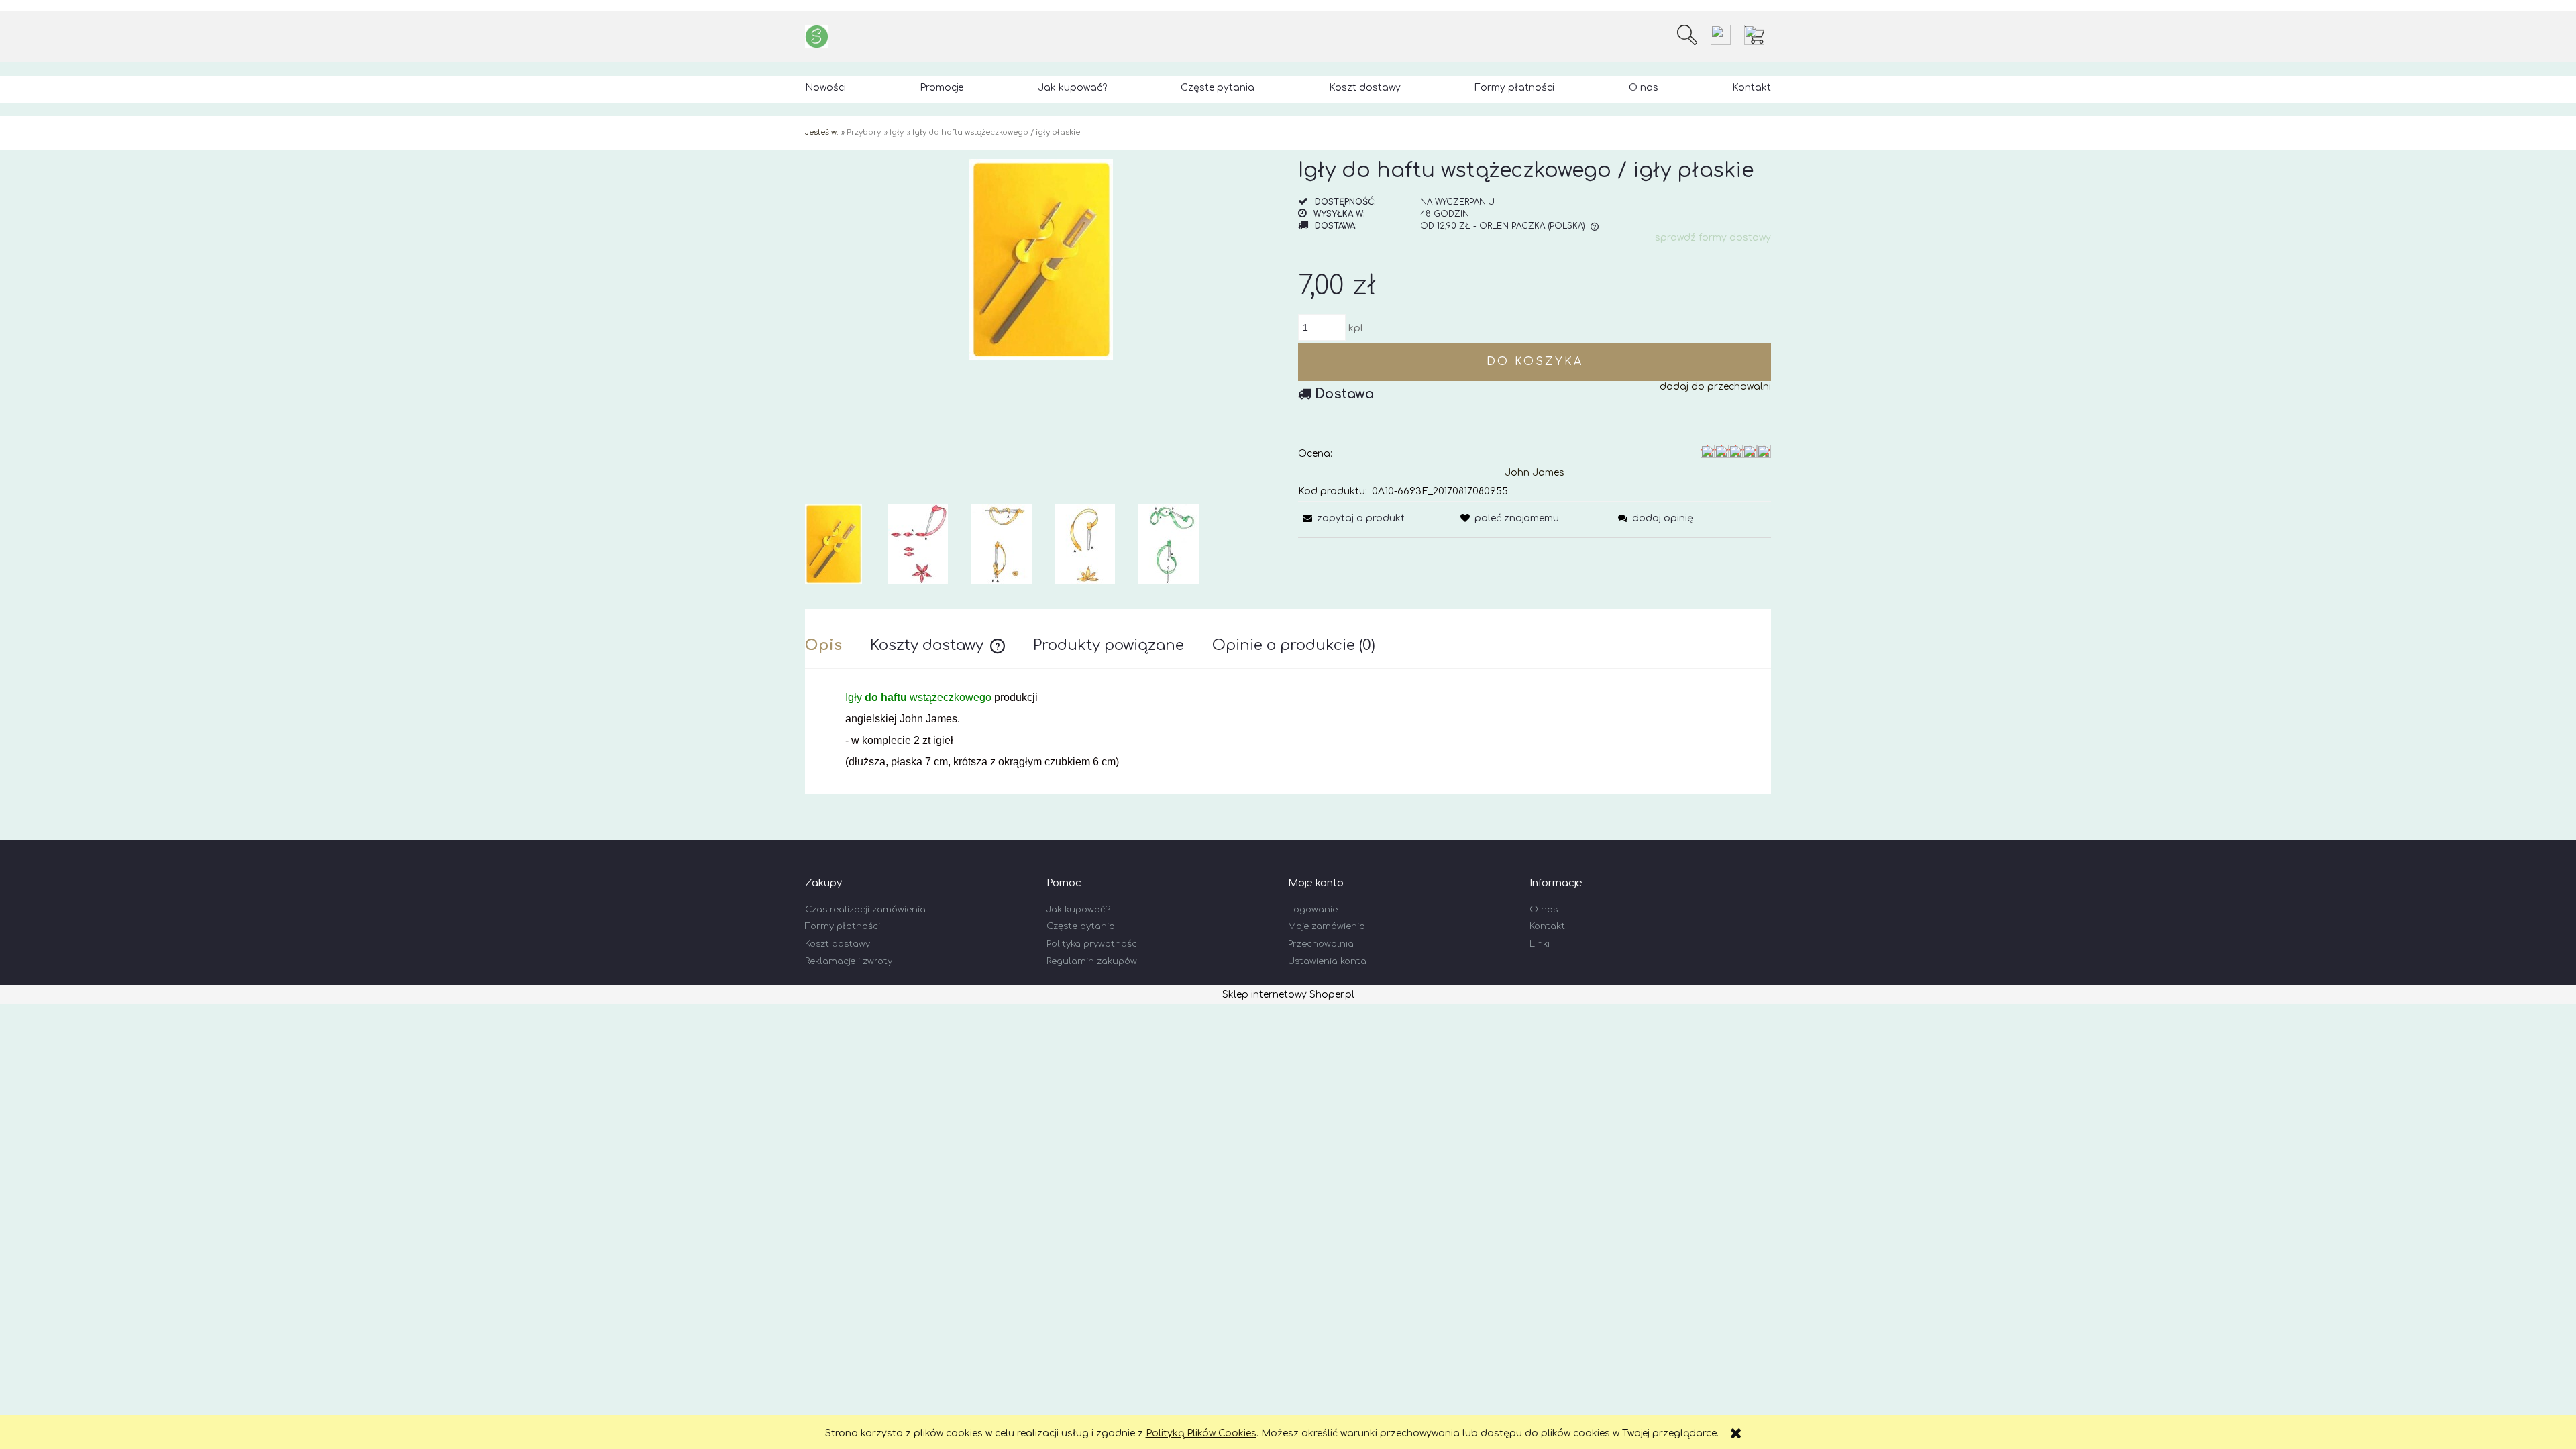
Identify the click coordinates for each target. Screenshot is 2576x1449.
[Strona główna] (817, 37)
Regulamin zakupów (1092, 961)
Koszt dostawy (838, 944)
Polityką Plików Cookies (1201, 1433)
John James (1535, 473)
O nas (1544, 910)
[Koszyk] (1758, 35)
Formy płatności (843, 926)
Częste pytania (1081, 926)
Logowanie (1313, 910)
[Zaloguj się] (1721, 35)
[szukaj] (1687, 35)
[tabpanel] (1288, 730)
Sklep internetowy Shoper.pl (1288, 995)
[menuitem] (825, 88)
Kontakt (1547, 926)
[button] (1351, 518)
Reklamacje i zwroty (849, 961)
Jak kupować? (1078, 910)
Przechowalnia (1321, 944)
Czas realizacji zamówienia (865, 910)
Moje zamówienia (1327, 926)
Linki (1540, 944)
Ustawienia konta (1327, 961)
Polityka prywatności (1093, 944)
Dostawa (1344, 394)
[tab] (838, 645)
